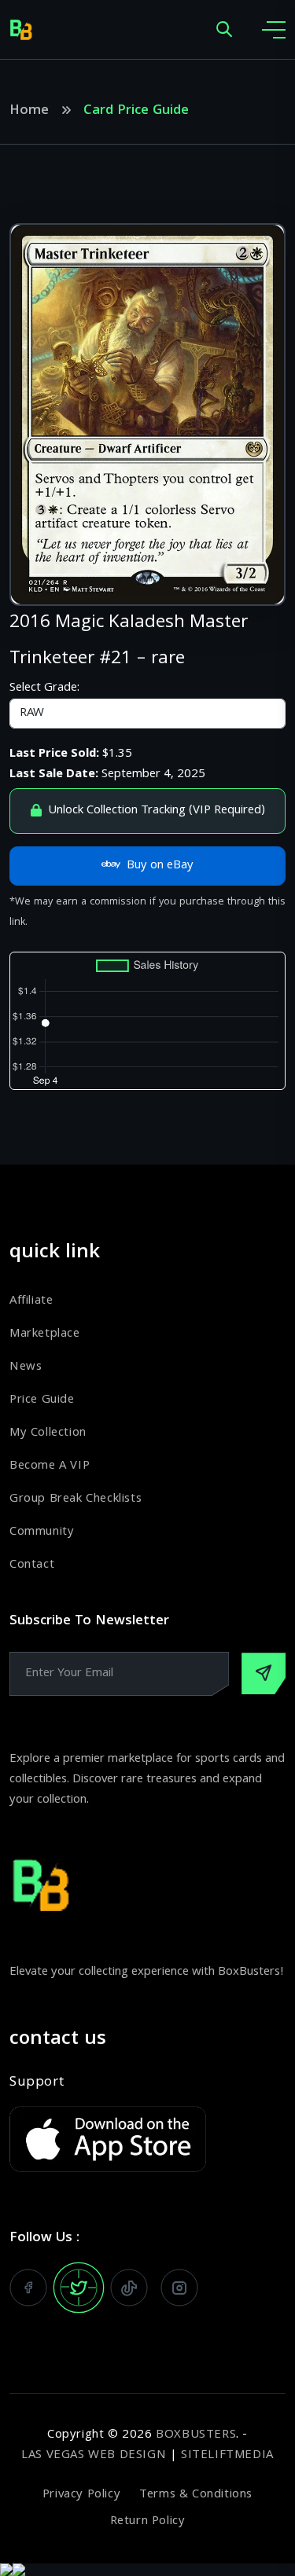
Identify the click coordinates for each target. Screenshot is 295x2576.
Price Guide (42, 1400)
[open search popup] (224, 30)
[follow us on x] (79, 2288)
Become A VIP (50, 1466)
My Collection (48, 1433)
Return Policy (148, 2522)
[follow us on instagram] (179, 2288)
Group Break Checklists (76, 1499)
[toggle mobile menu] (274, 30)
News (26, 1367)
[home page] (21, 30)
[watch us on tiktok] (129, 2288)
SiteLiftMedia (227, 2456)
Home (29, 112)
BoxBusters (196, 2435)
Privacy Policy (81, 2495)
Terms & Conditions (196, 2495)
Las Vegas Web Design (94, 2456)
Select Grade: (44, 688)
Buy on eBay (160, 866)
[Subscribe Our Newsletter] (264, 1673)
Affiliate (31, 1301)
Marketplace (45, 1334)
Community (42, 1532)
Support (37, 2083)
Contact (32, 1565)
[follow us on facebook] (28, 2288)
